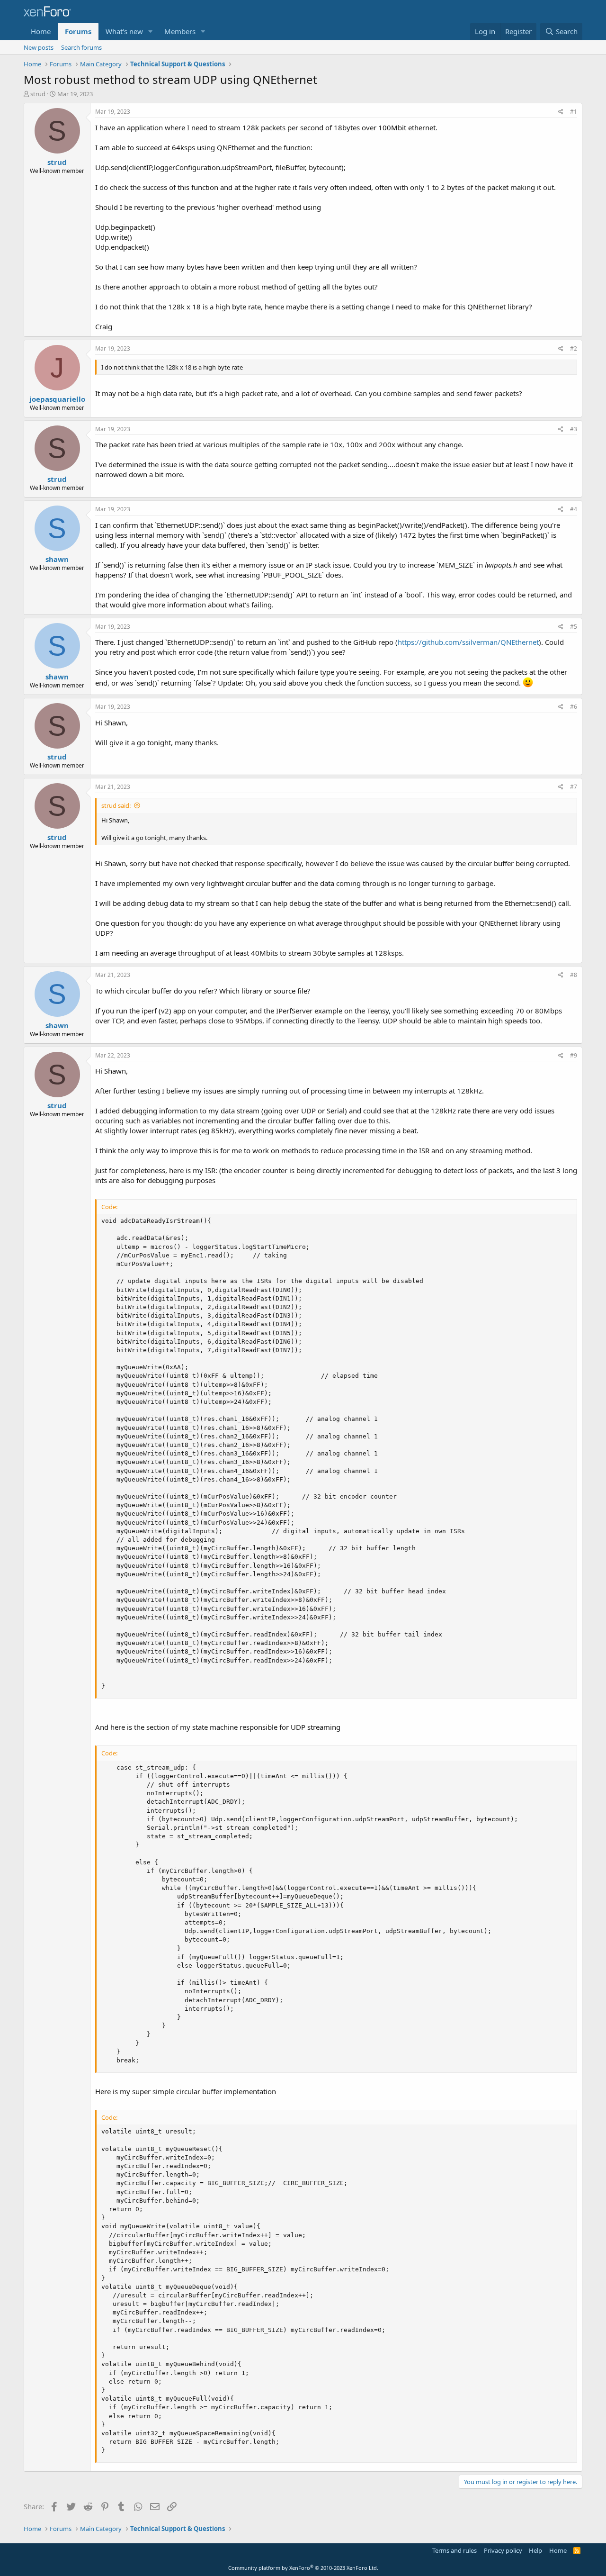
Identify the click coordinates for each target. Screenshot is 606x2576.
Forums (78, 31)
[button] (151, 32)
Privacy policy (503, 2550)
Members (180, 31)
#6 (574, 707)
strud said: (116, 805)
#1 (574, 112)
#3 (574, 429)
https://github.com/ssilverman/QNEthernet (468, 642)
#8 (574, 975)
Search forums (81, 47)
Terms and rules (454, 2550)
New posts (39, 47)
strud (38, 94)
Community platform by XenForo (303, 2568)
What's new (124, 31)
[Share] (561, 112)
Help (535, 2550)
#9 (574, 1055)
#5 (574, 627)
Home (41, 31)
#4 (574, 509)
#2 (574, 348)
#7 (574, 787)
